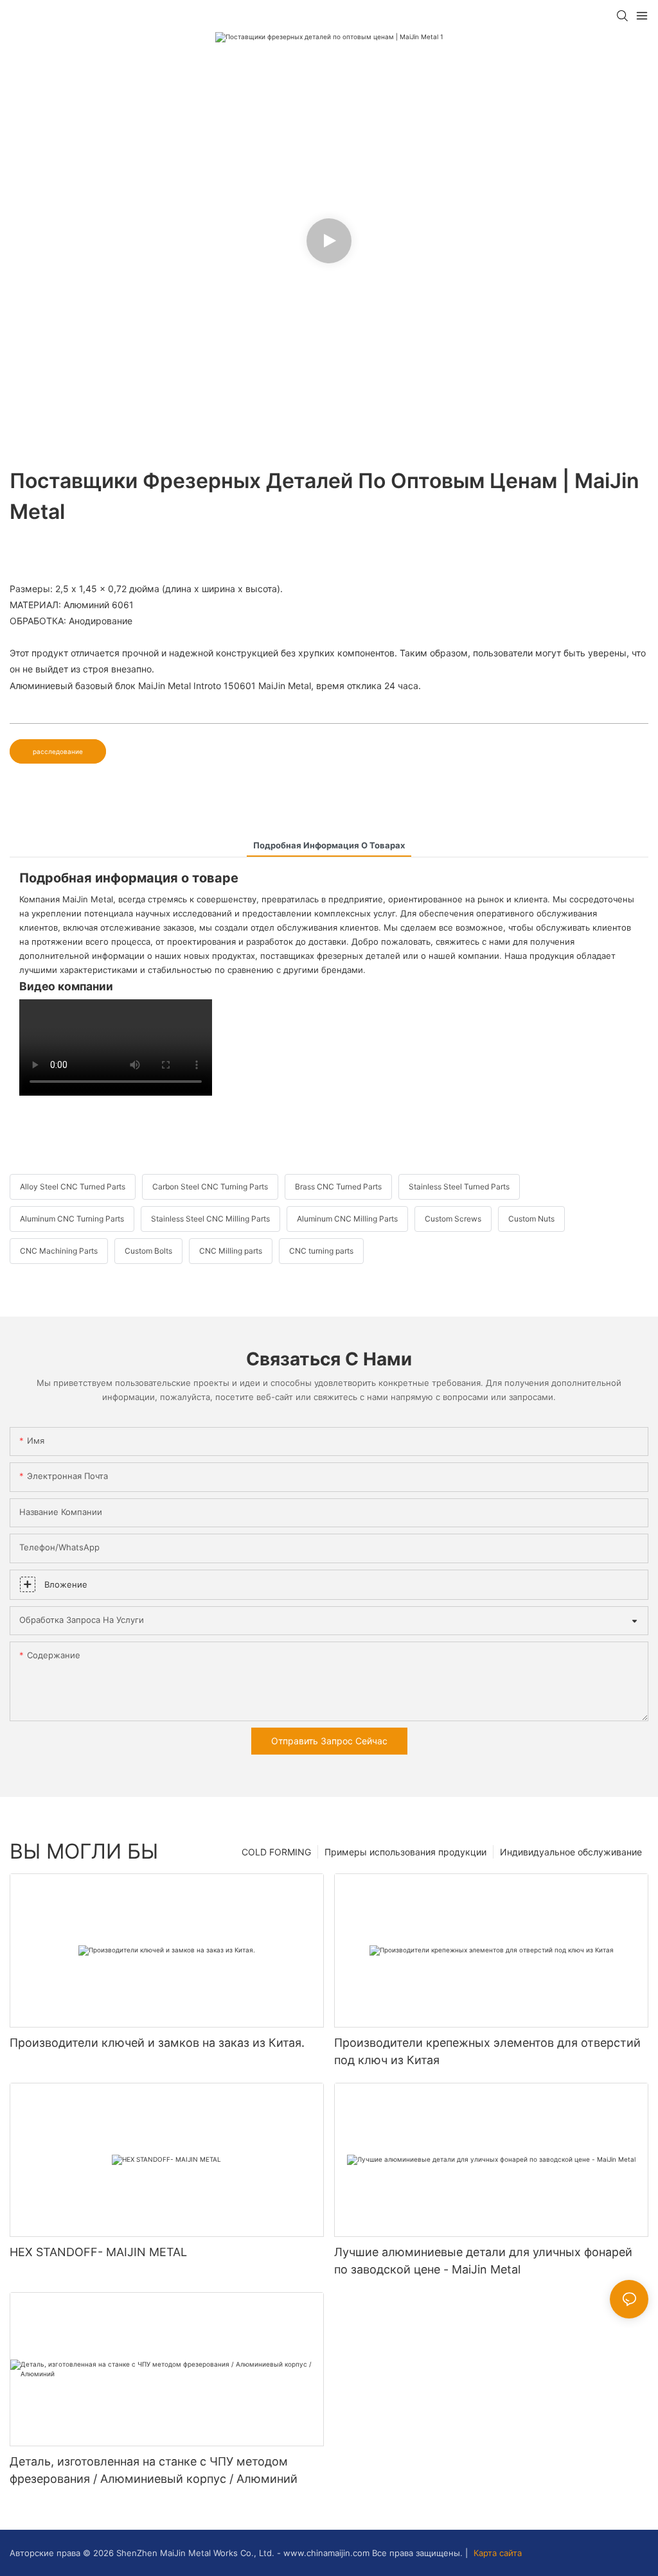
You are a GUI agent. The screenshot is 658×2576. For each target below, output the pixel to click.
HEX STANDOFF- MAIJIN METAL (98, 2252)
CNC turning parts (321, 1251)
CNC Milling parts (231, 1251)
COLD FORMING (276, 1852)
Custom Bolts (148, 1251)
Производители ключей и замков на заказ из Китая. (157, 2043)
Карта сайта (496, 2553)
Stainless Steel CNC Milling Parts (210, 1219)
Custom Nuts (531, 1219)
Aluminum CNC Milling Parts (347, 1219)
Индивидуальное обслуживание (571, 1852)
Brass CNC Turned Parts (338, 1187)
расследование (58, 751)
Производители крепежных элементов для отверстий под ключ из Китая (487, 2051)
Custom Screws (453, 1219)
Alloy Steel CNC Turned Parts (73, 1187)
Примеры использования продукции (405, 1852)
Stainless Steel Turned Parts (459, 1187)
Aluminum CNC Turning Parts (72, 1219)
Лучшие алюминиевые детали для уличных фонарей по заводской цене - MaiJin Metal (483, 2261)
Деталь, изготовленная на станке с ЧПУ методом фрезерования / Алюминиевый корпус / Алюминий (154, 2470)
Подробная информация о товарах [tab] (329, 845)
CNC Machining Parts (59, 1251)
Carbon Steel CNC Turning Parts (210, 1187)
